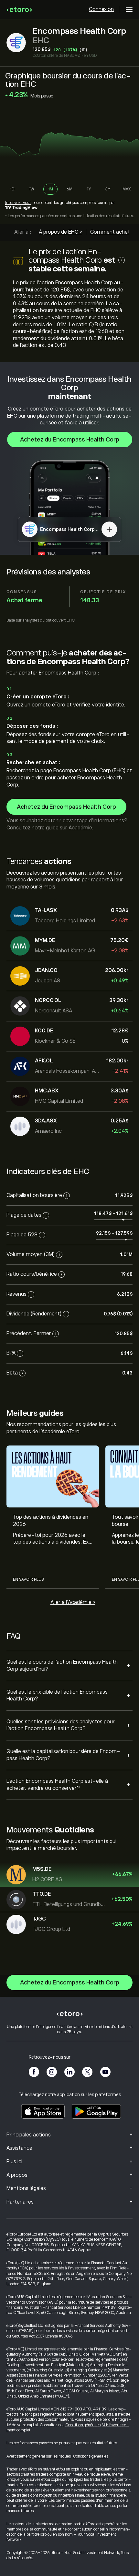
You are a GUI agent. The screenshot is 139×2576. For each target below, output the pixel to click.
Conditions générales (83, 2425)
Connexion (101, 9)
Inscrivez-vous (18, 203)
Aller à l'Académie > (73, 1602)
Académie (80, 828)
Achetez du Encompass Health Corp (70, 440)
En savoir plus (28, 1579)
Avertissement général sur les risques (39, 2456)
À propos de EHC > (60, 232)
